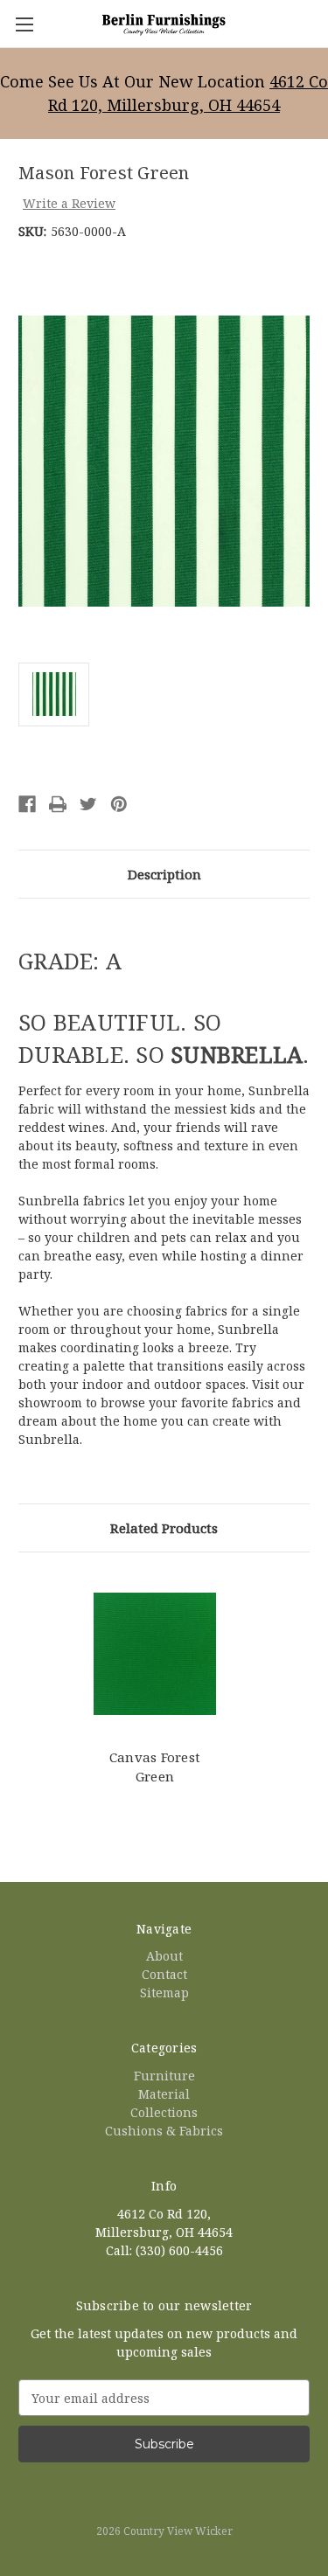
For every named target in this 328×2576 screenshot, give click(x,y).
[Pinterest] (119, 804)
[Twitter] (88, 804)
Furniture (164, 2076)
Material (164, 2094)
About (164, 1956)
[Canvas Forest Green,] (155, 1654)
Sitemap (164, 1993)
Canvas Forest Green (155, 1767)
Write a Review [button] (69, 203)
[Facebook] (27, 804)
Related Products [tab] (164, 1528)
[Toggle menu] (24, 24)
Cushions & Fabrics (164, 2131)
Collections (164, 2112)
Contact (164, 1974)
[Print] (58, 804)
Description (164, 874)
